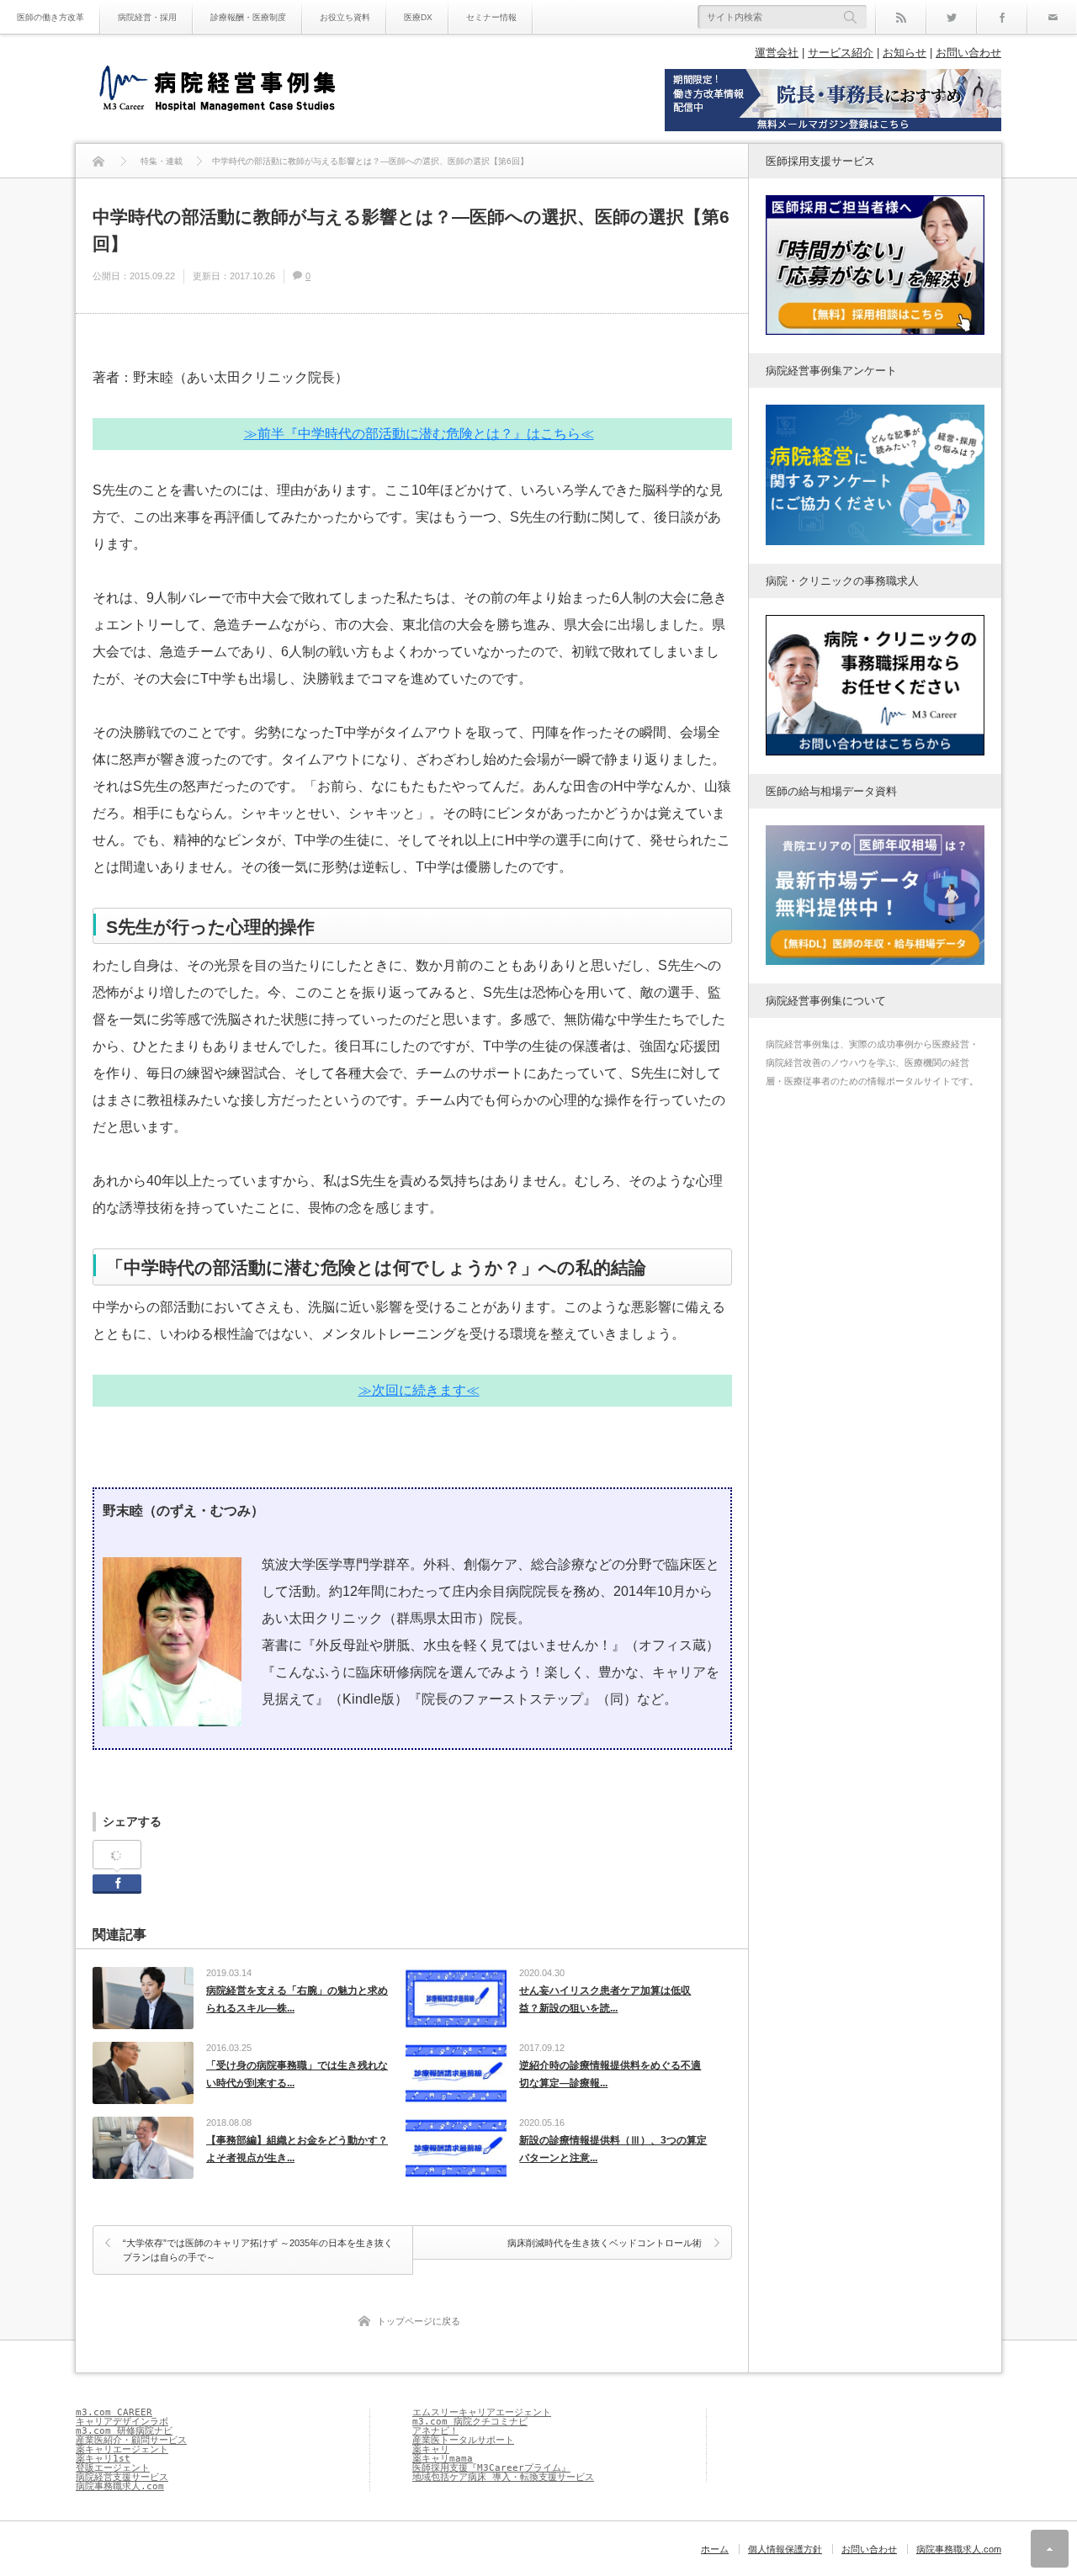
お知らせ (905, 53)
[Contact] (1052, 17)
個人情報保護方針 (785, 2549)
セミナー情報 (491, 17)
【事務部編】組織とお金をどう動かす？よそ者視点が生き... (297, 2149)
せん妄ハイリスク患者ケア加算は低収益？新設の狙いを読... (605, 2000)
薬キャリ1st (103, 2459)
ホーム (715, 2549)
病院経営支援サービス (122, 2477)
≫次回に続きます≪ (419, 1390)
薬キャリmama (443, 2459)
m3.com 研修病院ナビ (124, 2431)
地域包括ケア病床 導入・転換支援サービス (503, 2477)
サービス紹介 (841, 53)
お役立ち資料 (345, 17)
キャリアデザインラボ (122, 2422)
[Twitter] (951, 17)
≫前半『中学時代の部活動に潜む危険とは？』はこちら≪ (419, 434)
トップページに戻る (419, 2321)
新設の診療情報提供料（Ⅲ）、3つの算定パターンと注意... (613, 2149)
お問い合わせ (968, 53)
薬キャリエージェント (122, 2449)
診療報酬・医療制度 (248, 17)
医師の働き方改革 (50, 17)
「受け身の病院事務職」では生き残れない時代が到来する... (297, 2075)
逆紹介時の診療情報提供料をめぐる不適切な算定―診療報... (610, 2075)
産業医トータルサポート (463, 2440)
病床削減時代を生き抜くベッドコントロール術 (605, 2243)
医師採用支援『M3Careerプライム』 (491, 2468)
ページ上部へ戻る (1050, 2549)
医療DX (418, 17)
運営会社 (777, 53)
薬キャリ (431, 2449)
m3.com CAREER (114, 2412)
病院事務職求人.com (120, 2486)
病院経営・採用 (147, 17)
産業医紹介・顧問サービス (131, 2440)
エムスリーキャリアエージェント (482, 2412)
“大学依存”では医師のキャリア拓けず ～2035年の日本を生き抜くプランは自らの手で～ (258, 2250)
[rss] (900, 17)
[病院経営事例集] (217, 90)
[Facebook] (1001, 17)
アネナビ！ (435, 2431)
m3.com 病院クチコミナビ (470, 2422)
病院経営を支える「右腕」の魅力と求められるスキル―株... (297, 2000)
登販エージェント (113, 2468)
